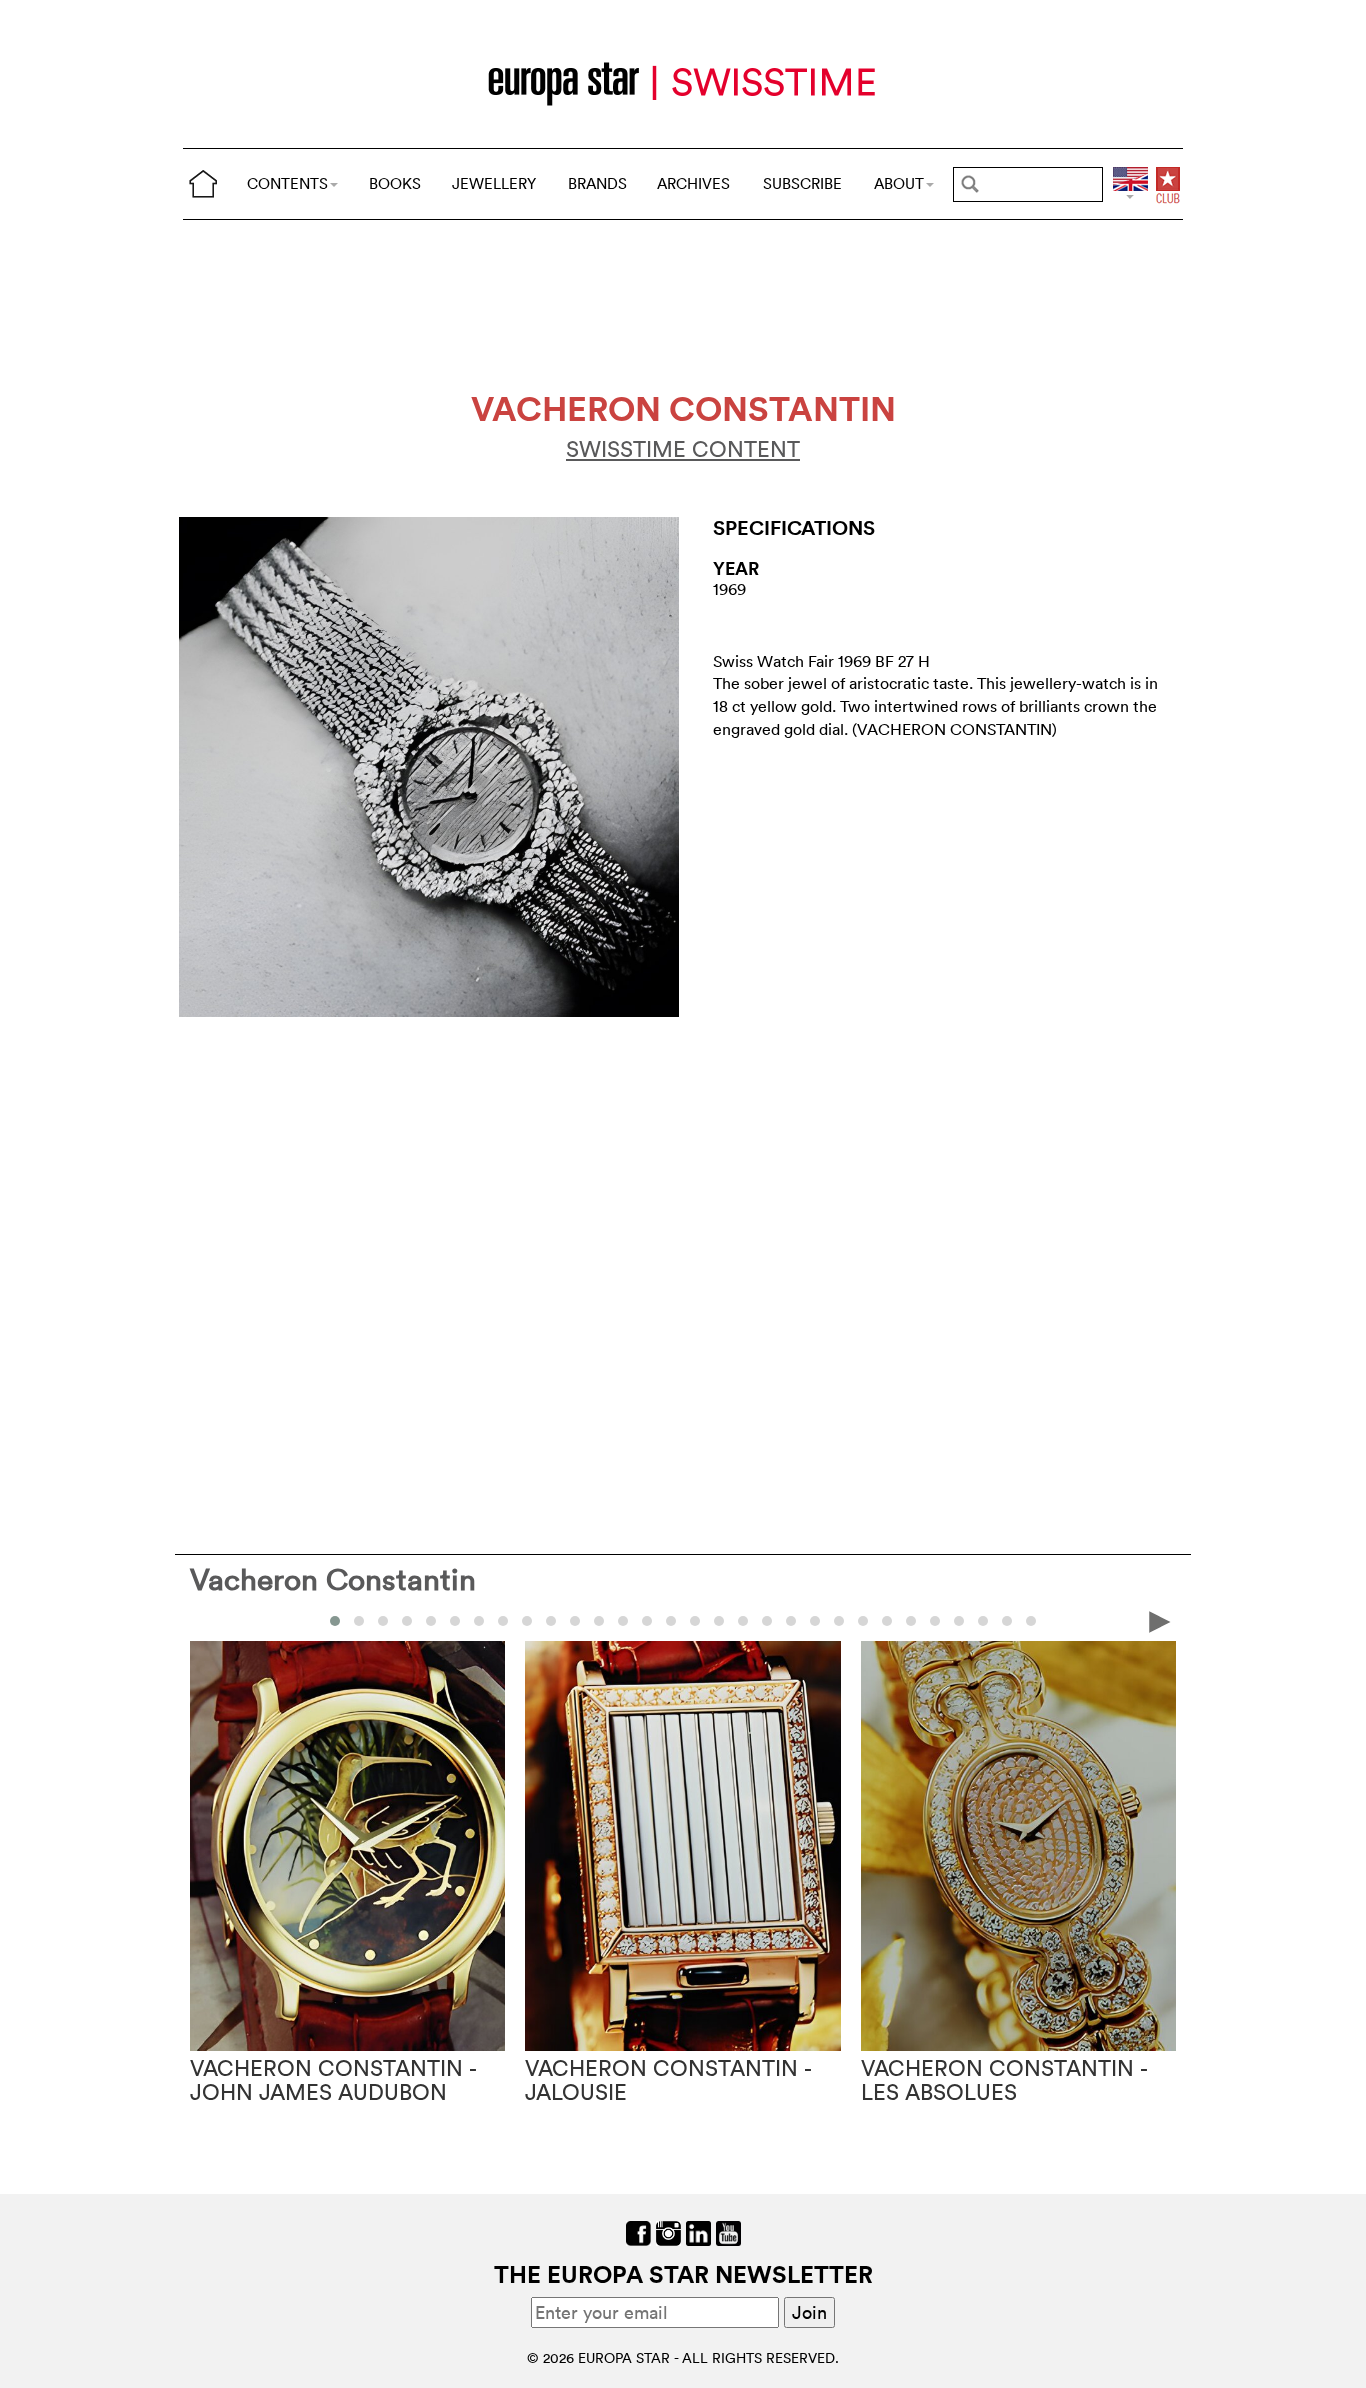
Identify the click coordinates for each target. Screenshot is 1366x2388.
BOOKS (395, 183)
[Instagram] (668, 2231)
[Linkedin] (698, 2231)
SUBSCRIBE (802, 183)
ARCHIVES (693, 183)
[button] (335, 1621)
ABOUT (899, 183)
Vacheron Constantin (333, 1579)
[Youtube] (728, 2231)
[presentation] (206, 1620)
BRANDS (597, 183)
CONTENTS (287, 183)
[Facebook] (638, 2231)
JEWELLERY (494, 183)
